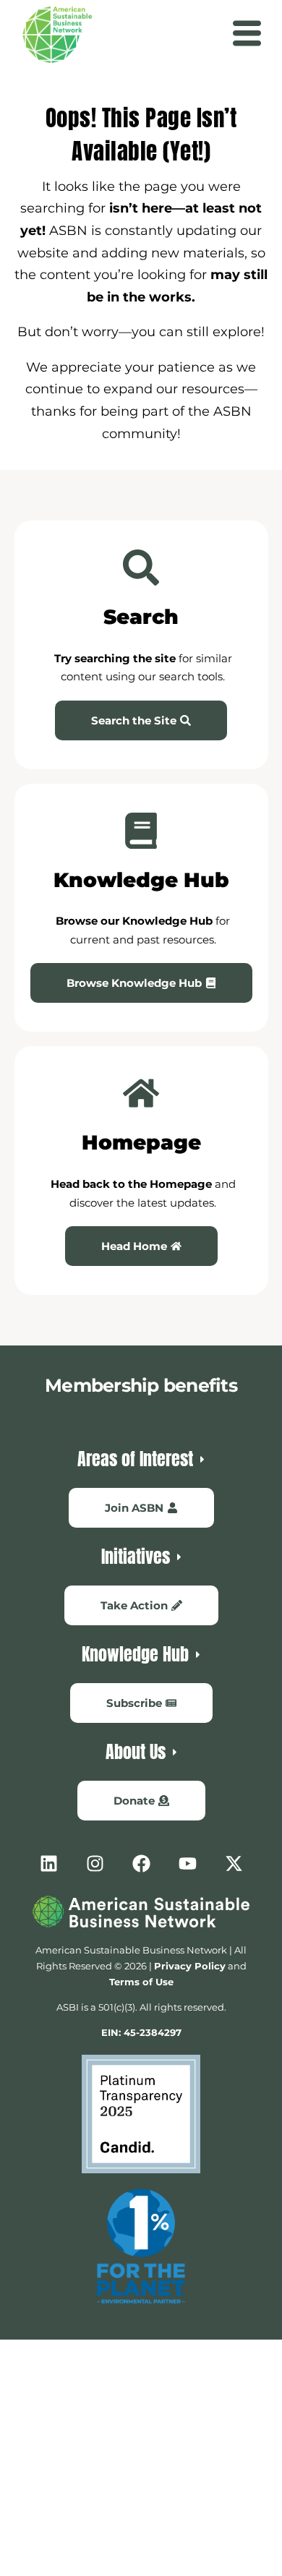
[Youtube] (187, 1863)
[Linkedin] (48, 1863)
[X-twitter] (234, 1863)
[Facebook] (141, 1863)
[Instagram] (95, 1863)
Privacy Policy (190, 1966)
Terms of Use (141, 1982)
